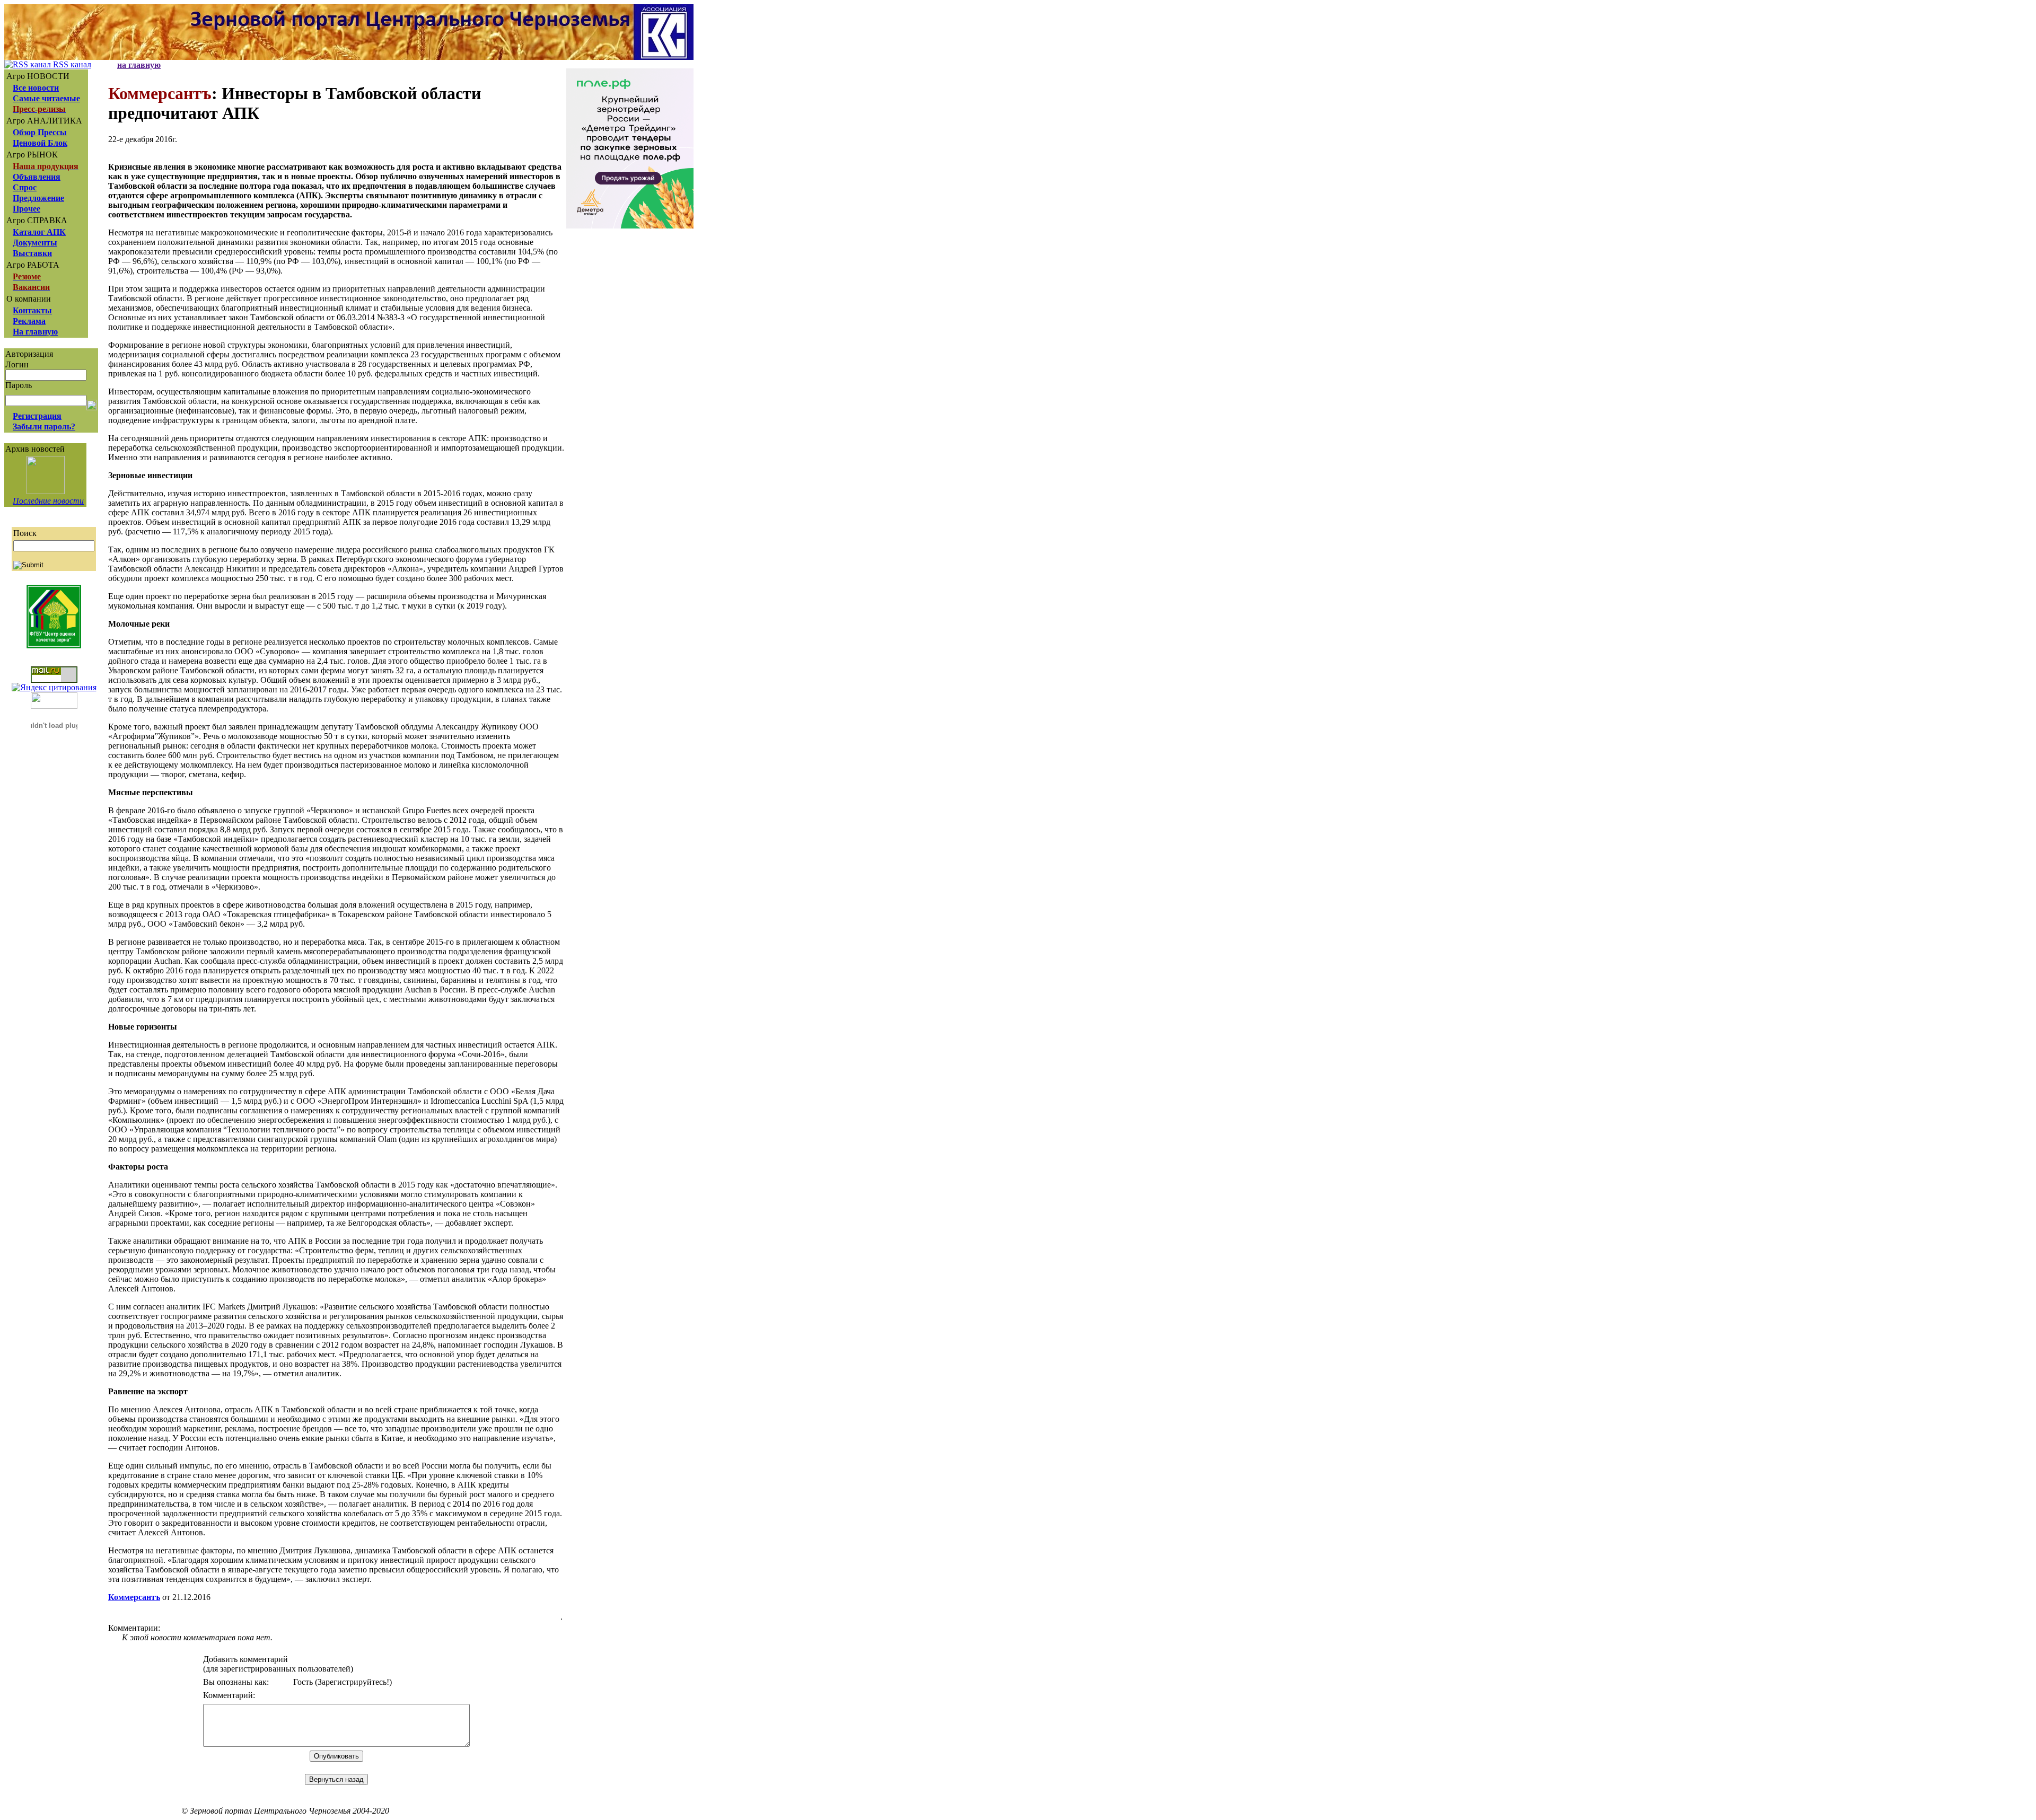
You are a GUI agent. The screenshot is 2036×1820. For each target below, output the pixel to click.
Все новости (36, 88)
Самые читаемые (46, 98)
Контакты (32, 310)
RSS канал (71, 64)
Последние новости (48, 501)
